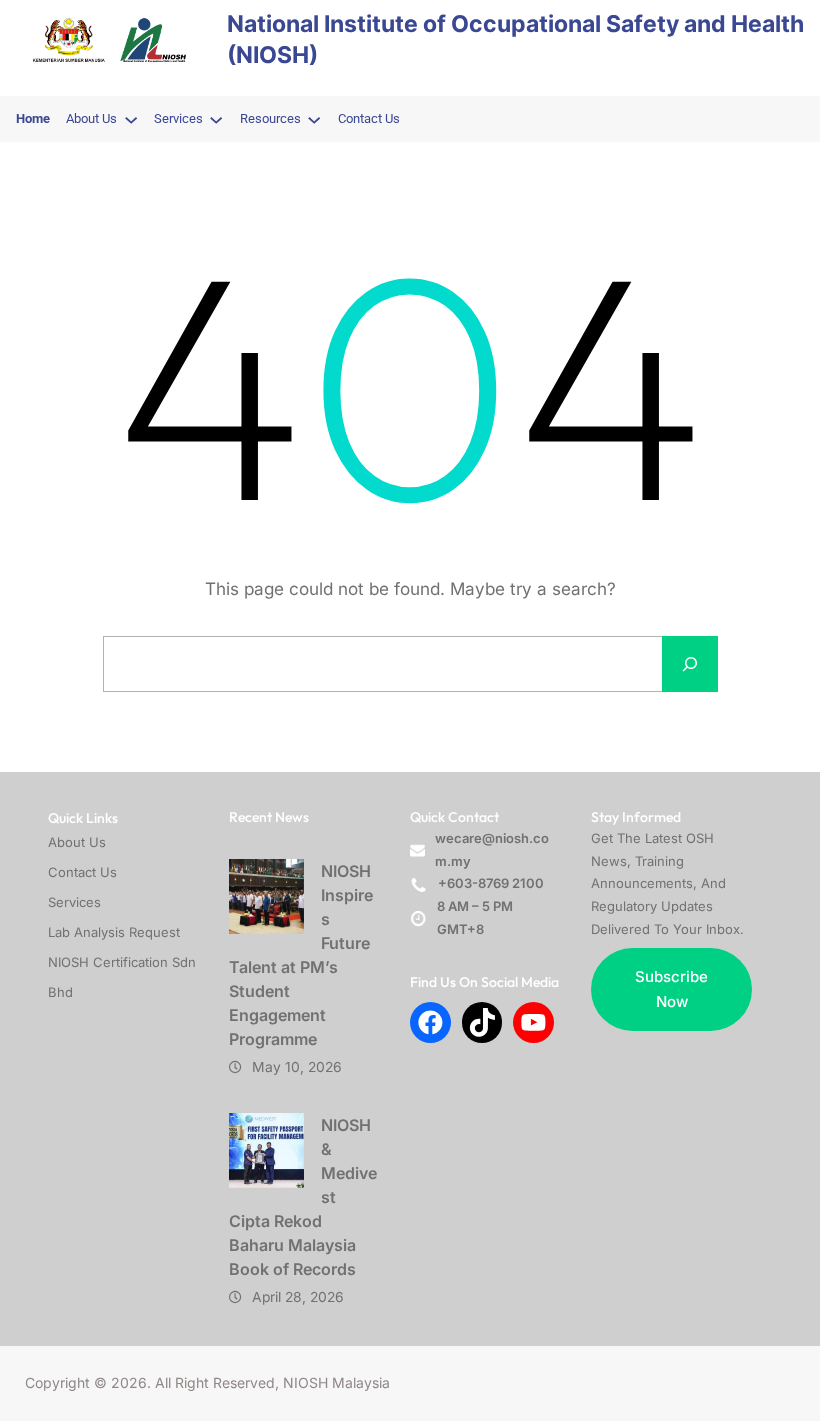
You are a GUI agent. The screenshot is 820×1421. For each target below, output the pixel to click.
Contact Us (82, 872)
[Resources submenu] (314, 119)
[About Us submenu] (131, 119)
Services (74, 902)
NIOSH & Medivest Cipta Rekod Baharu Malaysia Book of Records (303, 1197)
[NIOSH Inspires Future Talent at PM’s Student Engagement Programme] (266, 896)
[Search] (690, 664)
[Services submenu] (216, 119)
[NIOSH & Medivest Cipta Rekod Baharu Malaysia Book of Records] (266, 1150)
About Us (77, 842)
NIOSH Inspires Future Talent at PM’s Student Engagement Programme (301, 955)
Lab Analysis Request (114, 932)
